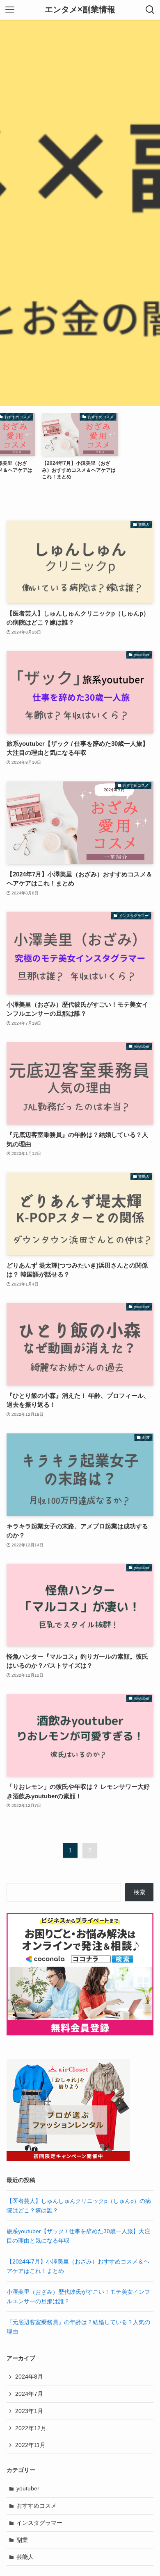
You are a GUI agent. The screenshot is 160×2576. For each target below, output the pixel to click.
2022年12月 (31, 2428)
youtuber (28, 2488)
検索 (139, 1892)
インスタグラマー (39, 2523)
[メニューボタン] (10, 10)
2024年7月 (29, 2394)
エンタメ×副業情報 (80, 10)
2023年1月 (29, 2411)
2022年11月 (30, 2445)
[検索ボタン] (150, 10)
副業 (22, 2540)
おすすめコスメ (37, 2506)
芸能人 (25, 2557)
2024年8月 (29, 2377)
